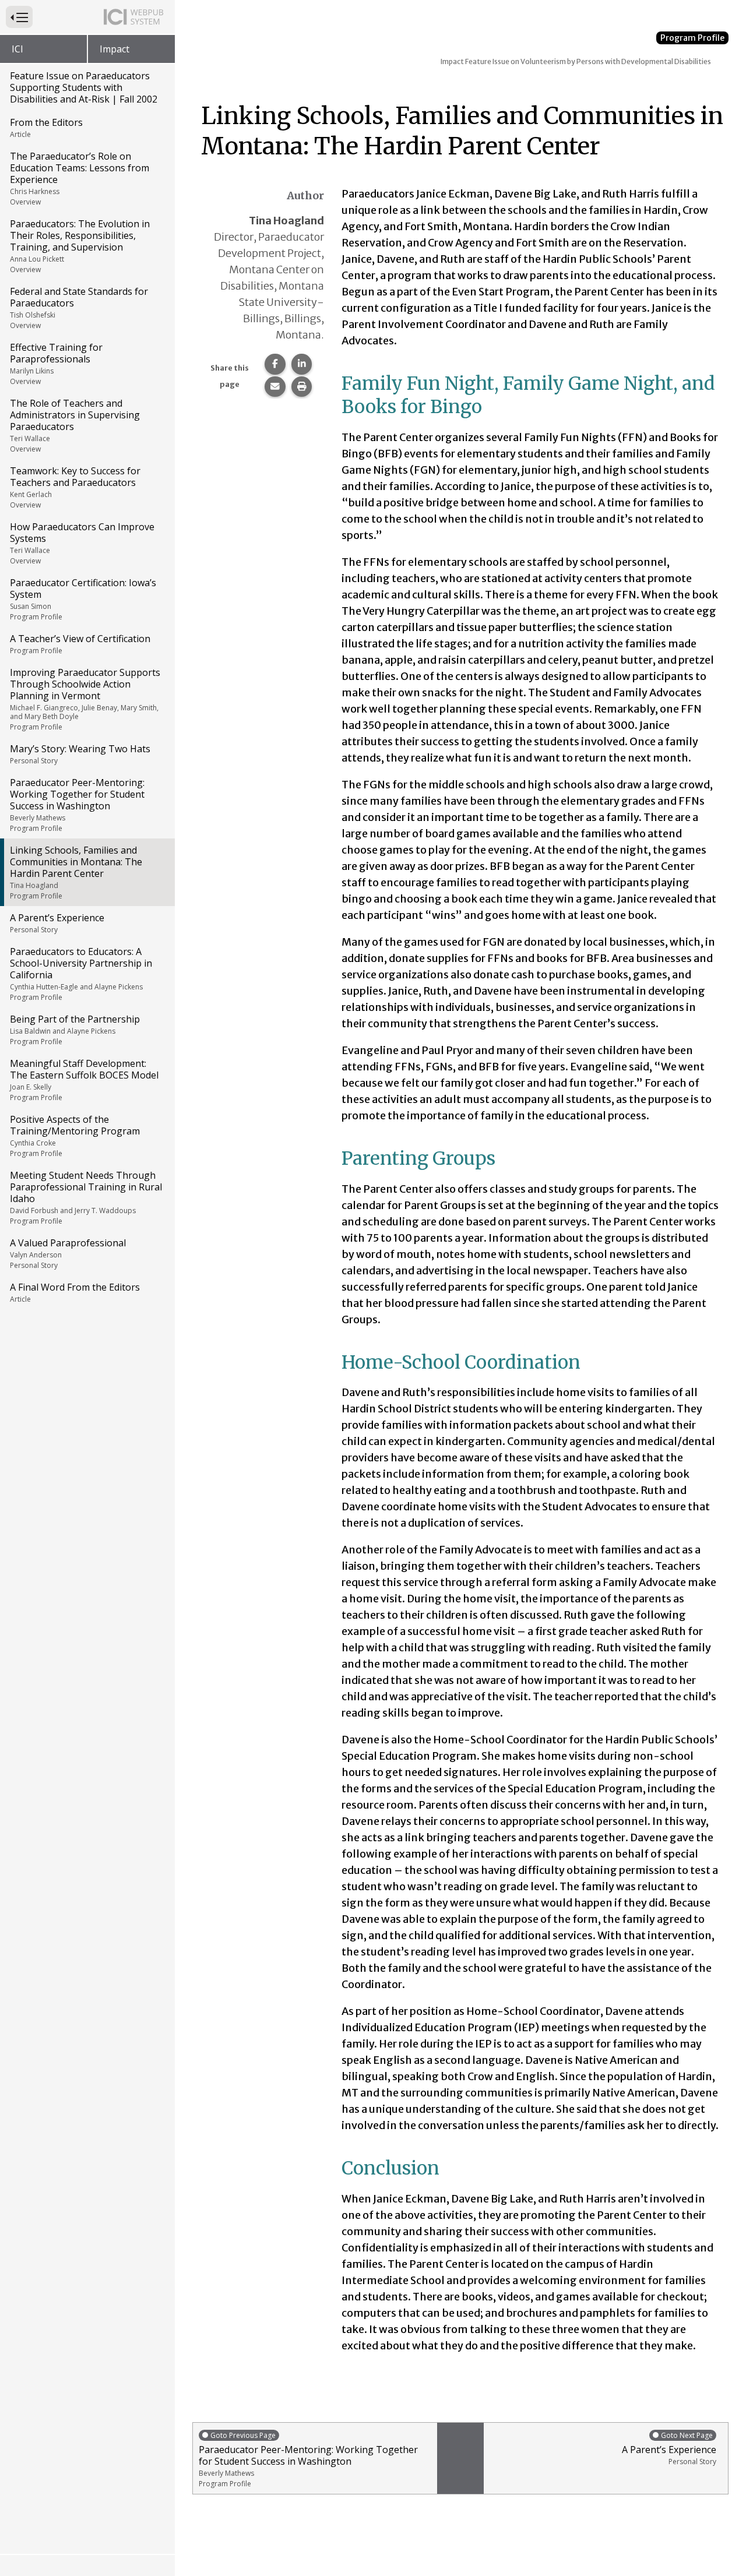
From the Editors (46, 128)
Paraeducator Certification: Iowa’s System (83, 599)
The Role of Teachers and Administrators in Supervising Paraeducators (75, 425)
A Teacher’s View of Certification (80, 644)
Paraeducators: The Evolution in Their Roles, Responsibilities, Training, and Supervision (80, 246)
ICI (17, 49)
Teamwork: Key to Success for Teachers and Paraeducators (75, 487)
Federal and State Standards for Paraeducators (79, 308)
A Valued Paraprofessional (68, 1253)
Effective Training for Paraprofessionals (56, 364)
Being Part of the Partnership (75, 1030)
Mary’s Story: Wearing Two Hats (80, 754)
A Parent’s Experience (57, 923)
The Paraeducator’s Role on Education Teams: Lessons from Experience (80, 178)
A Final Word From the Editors (75, 1292)
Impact (115, 49)
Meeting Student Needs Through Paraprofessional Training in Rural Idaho (86, 1197)
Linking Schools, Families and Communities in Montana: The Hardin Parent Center (76, 872)
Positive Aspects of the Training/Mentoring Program (75, 1136)
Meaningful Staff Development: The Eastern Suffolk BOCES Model (84, 1080)
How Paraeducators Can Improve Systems (82, 543)
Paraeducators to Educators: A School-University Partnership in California (81, 974)
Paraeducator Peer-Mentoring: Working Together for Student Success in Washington (77, 805)
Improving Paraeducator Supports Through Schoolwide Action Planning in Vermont (85, 699)
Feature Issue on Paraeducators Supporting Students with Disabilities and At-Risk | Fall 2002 (84, 87)
